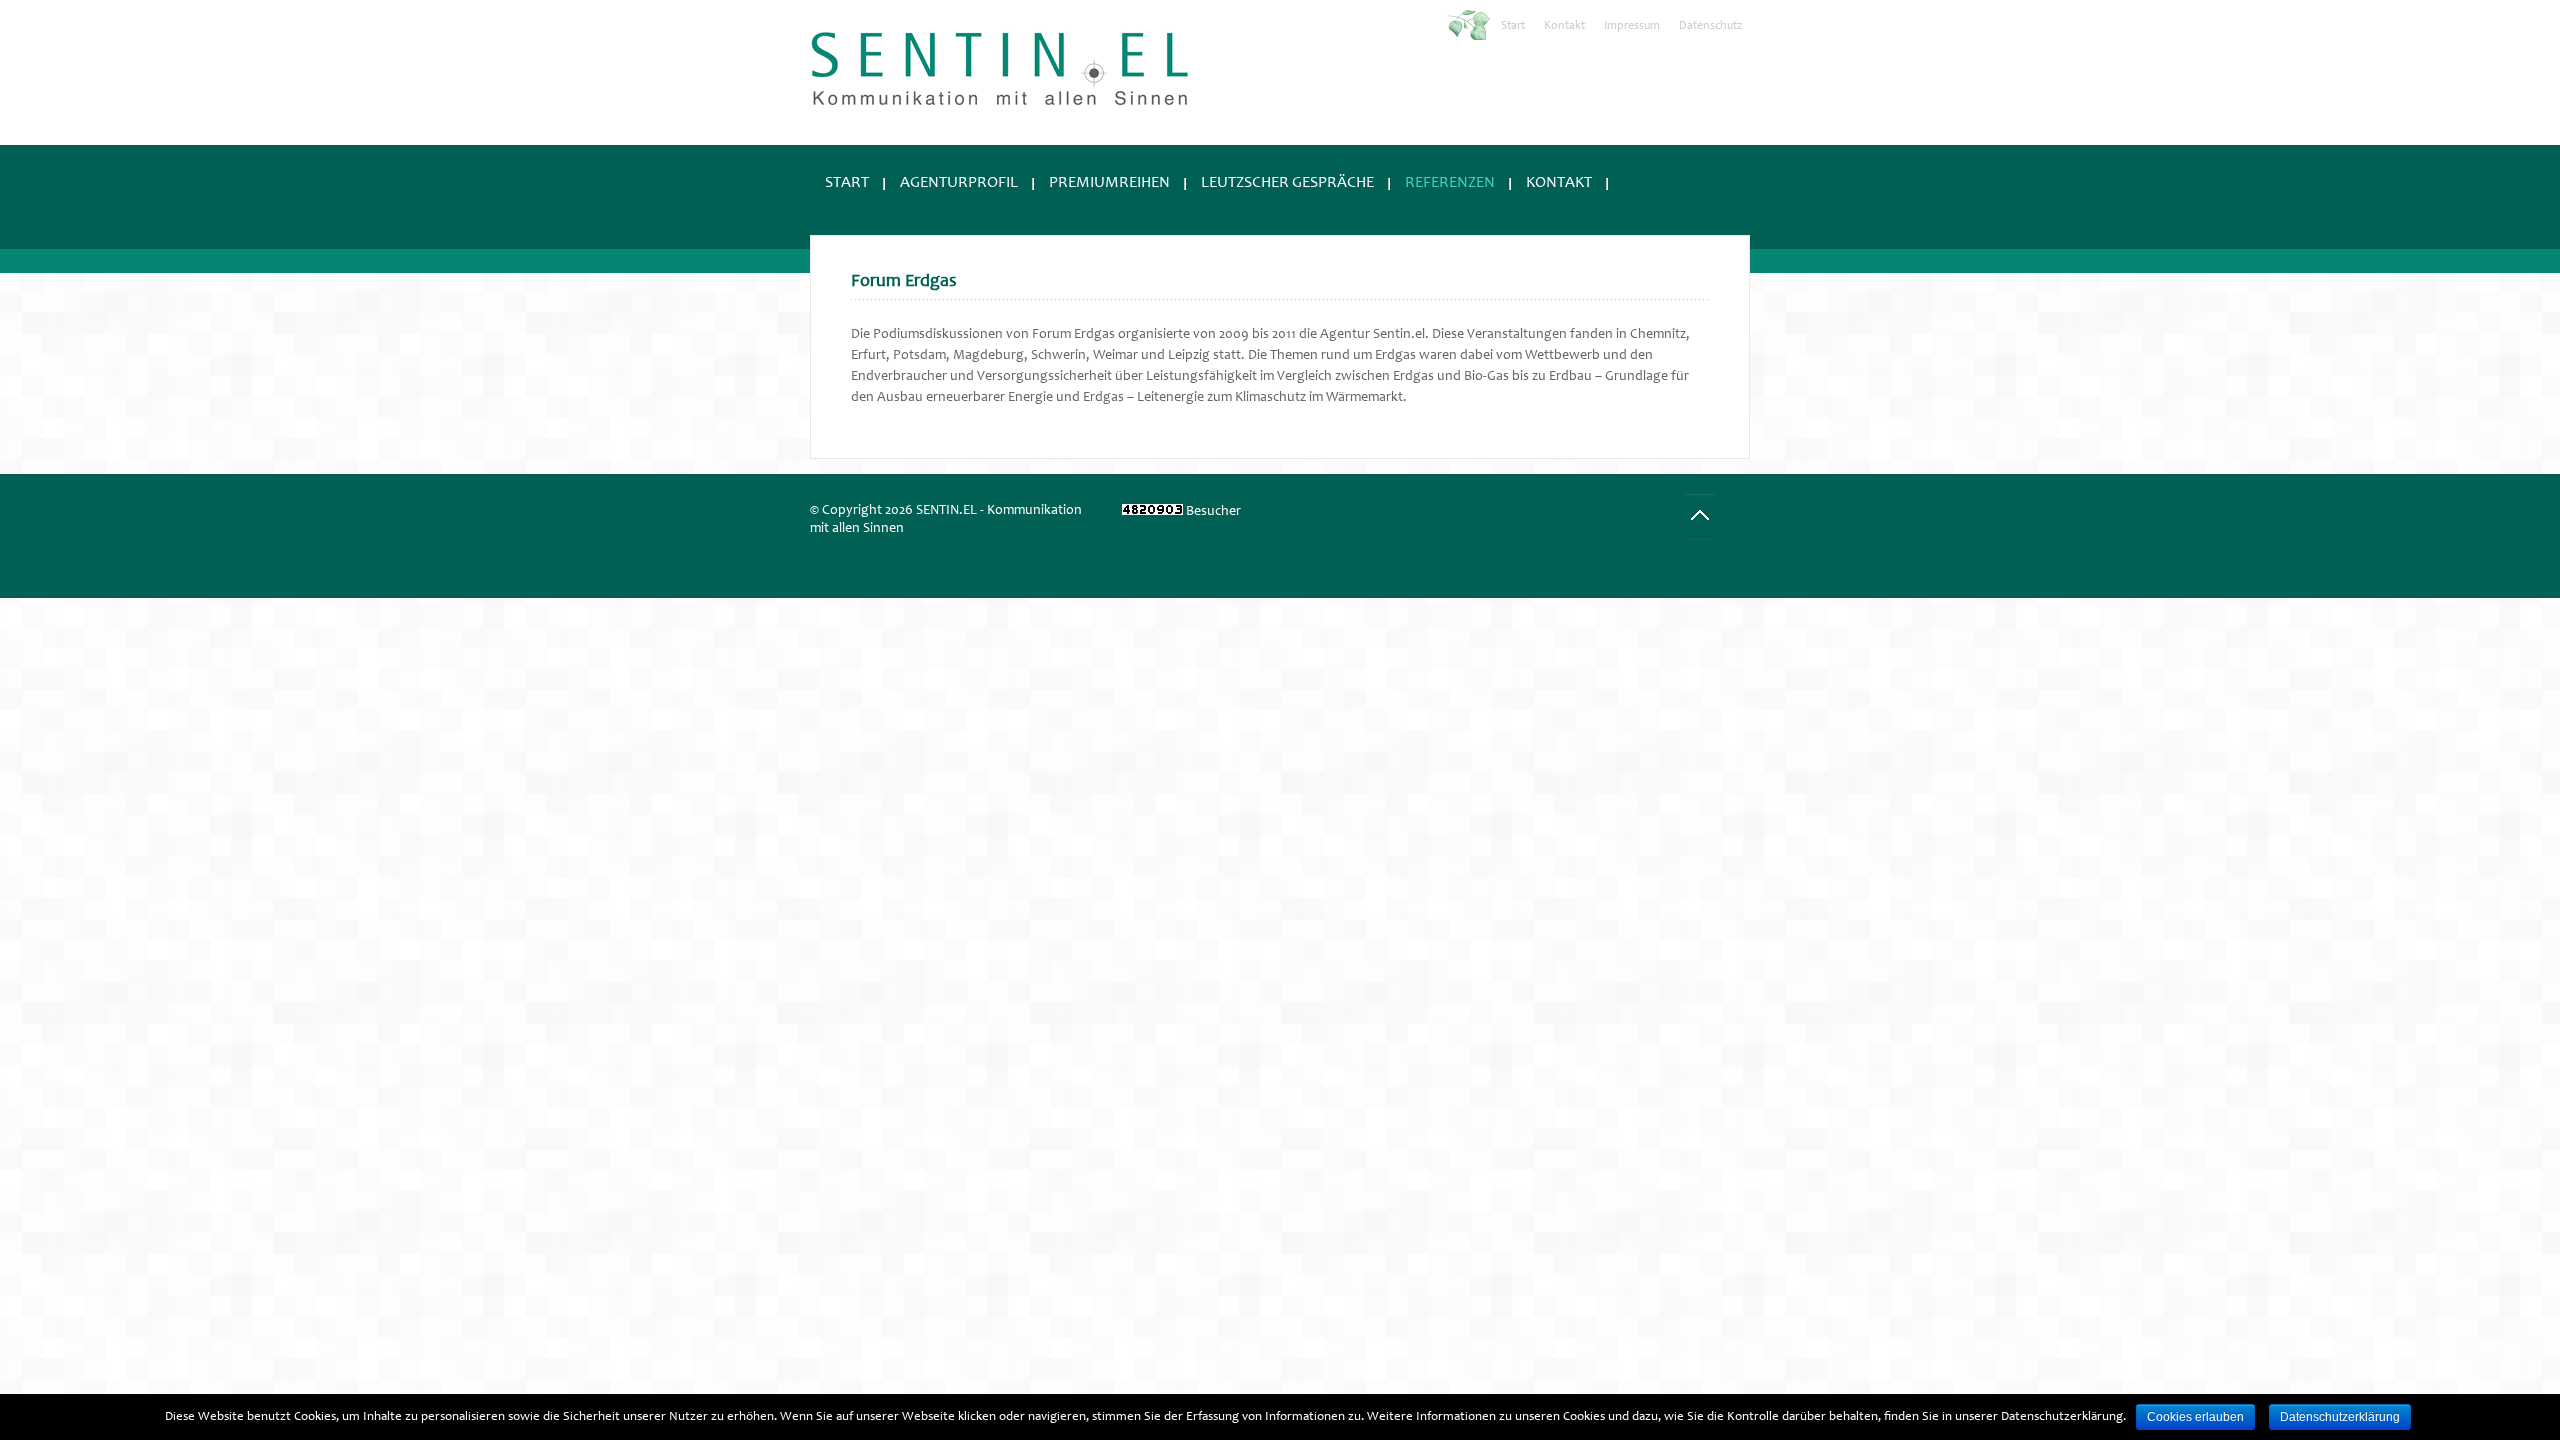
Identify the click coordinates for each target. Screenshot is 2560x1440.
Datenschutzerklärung (2340, 1417)
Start (1513, 26)
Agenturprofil (959, 183)
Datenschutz (1710, 26)
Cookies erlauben (2195, 1417)
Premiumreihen (1109, 183)
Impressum (1632, 26)
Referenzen (1450, 183)
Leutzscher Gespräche (1287, 183)
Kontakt (1564, 26)
